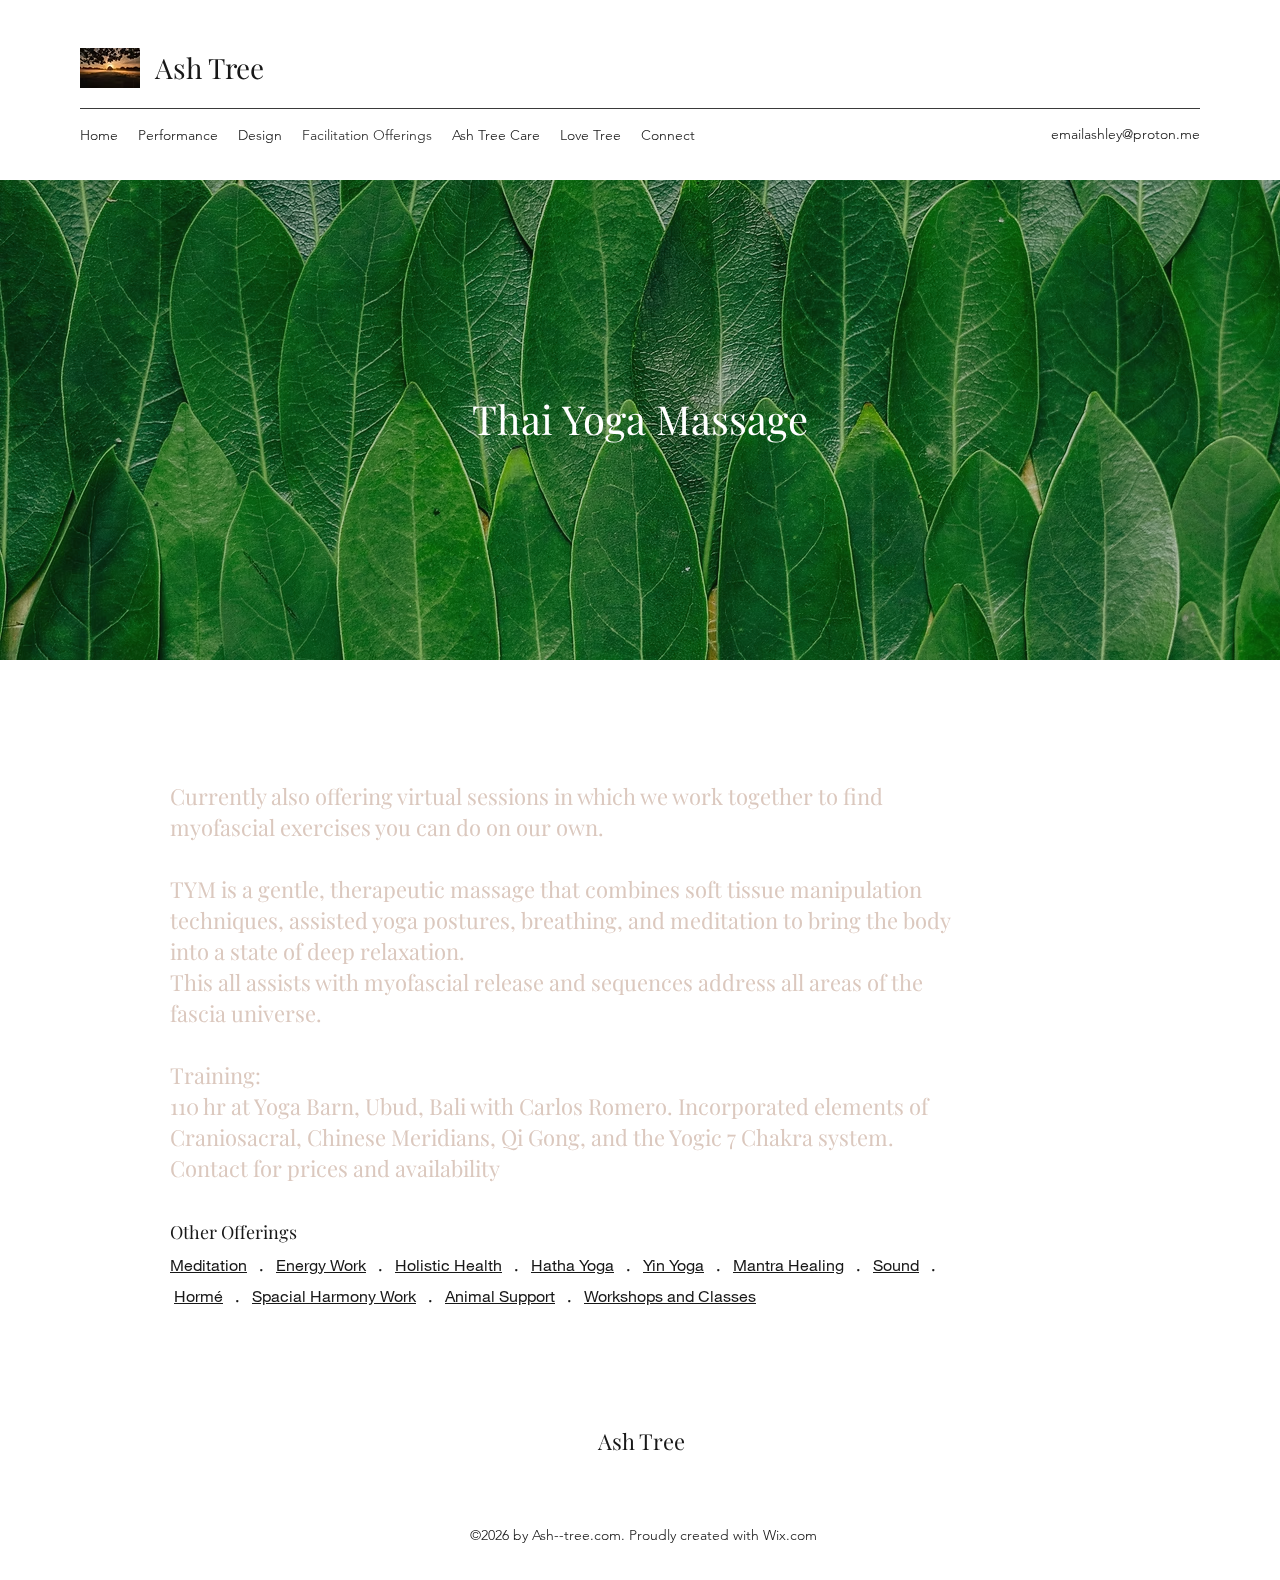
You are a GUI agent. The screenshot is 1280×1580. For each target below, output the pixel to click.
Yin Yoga (673, 1264)
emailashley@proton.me (1125, 134)
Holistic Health (448, 1264)
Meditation (208, 1264)
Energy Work (321, 1264)
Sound (896, 1264)
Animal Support (500, 1295)
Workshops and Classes (670, 1295)
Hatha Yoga (572, 1264)
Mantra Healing (788, 1264)
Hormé (198, 1295)
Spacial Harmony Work (334, 1295)
